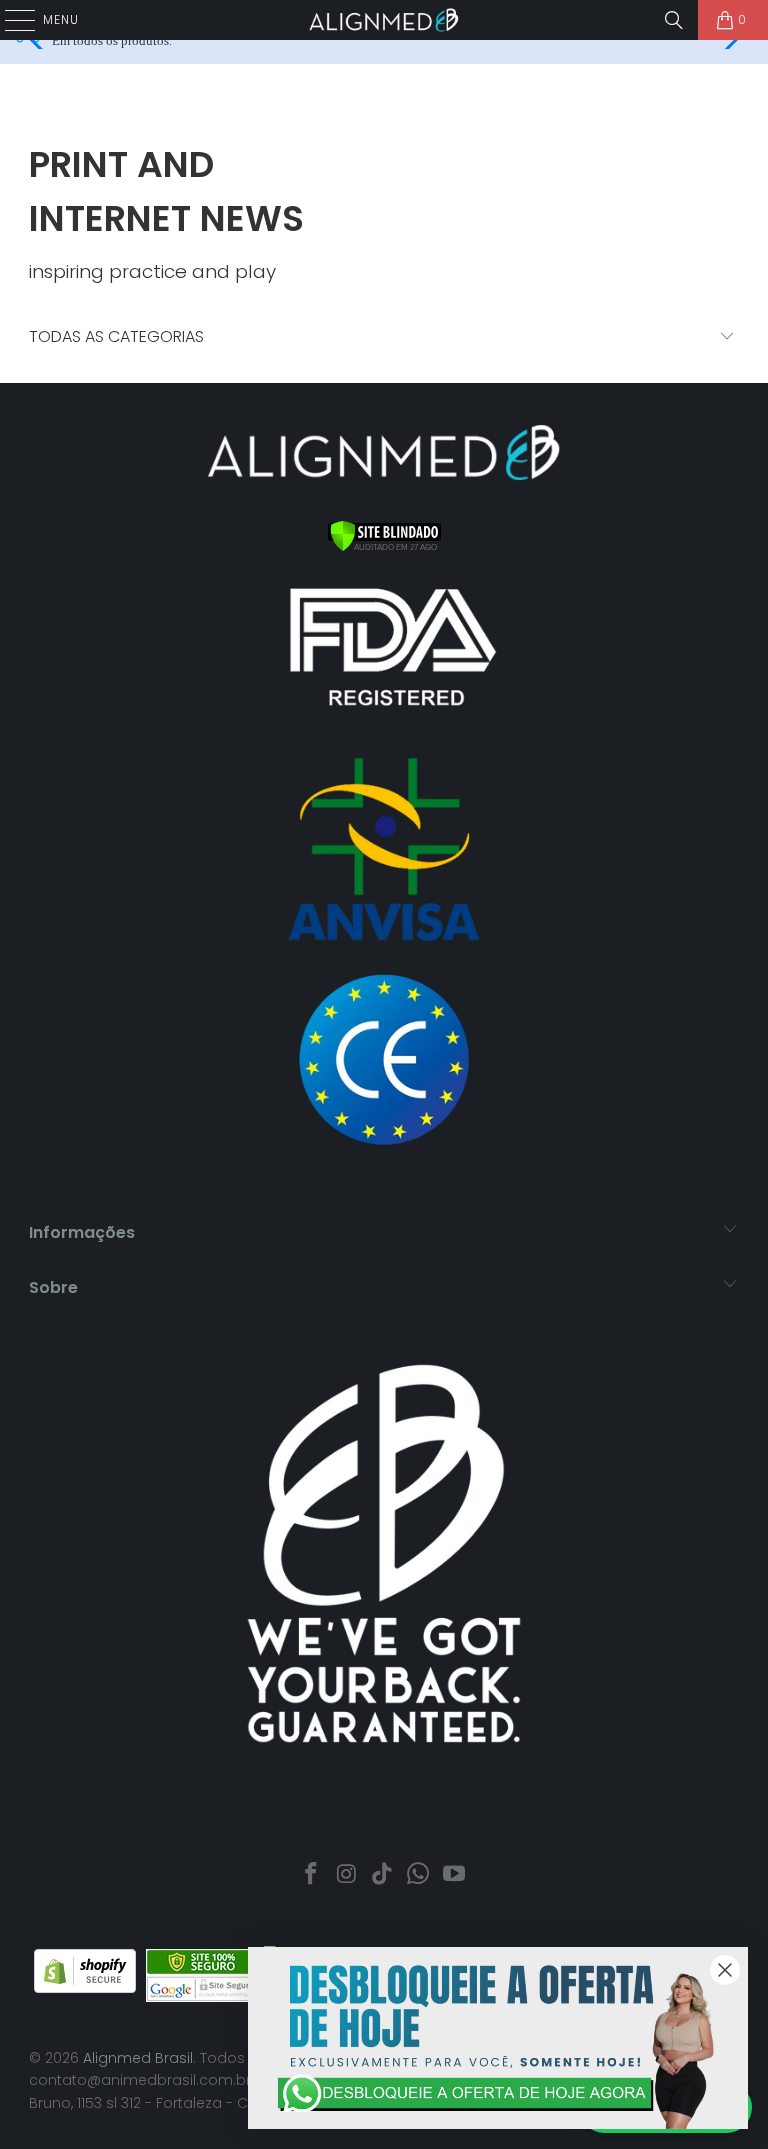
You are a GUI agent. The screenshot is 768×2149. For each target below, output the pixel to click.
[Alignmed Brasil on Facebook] (312, 1875)
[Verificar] (384, 547)
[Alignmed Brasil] (384, 20)
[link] (498, 2038)
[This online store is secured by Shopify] (85, 1988)
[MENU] (10, 20)
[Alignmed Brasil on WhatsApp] (419, 1875)
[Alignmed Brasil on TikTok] (383, 1875)
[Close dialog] (725, 1970)
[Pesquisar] (674, 20)
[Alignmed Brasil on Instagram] (347, 1875)
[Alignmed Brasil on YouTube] (455, 1875)
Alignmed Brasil (138, 2058)
